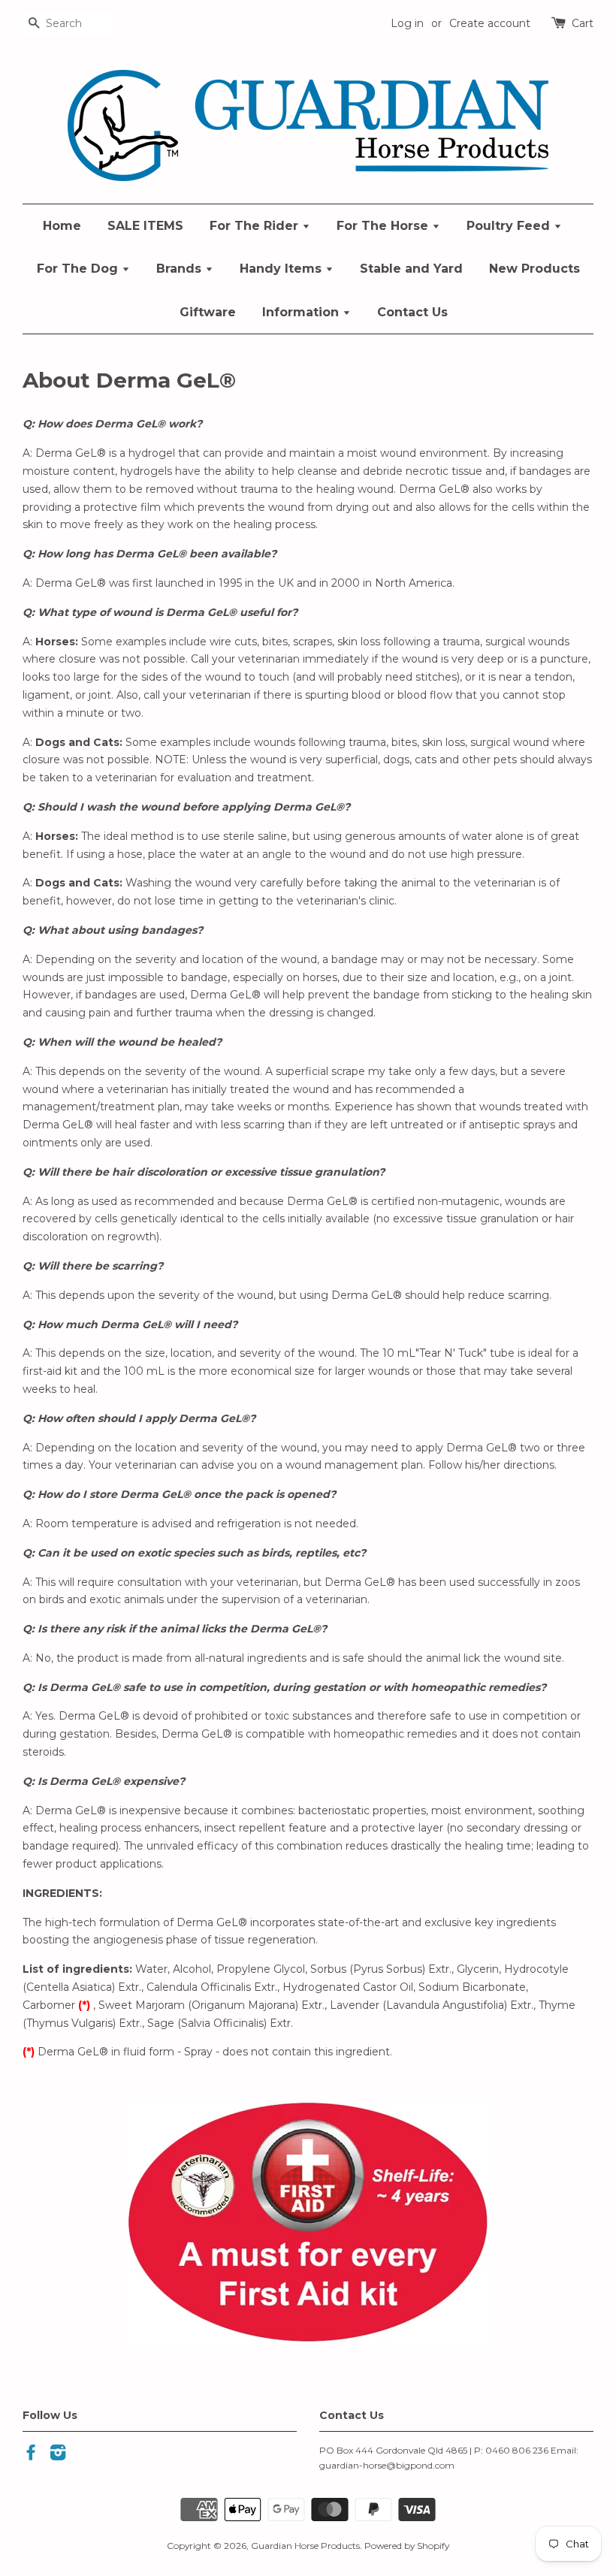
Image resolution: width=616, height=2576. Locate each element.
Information (302, 312)
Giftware (208, 312)
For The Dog (79, 269)
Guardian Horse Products (305, 2546)
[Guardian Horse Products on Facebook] (31, 2455)
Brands (181, 269)
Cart (583, 23)
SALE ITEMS (145, 226)
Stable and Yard (411, 269)
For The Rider (256, 226)
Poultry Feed (510, 226)
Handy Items (282, 269)
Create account (490, 23)
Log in (407, 23)
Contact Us (412, 312)
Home (62, 226)
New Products (534, 269)
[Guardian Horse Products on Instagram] (58, 2455)
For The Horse (384, 226)
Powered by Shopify (407, 2546)
